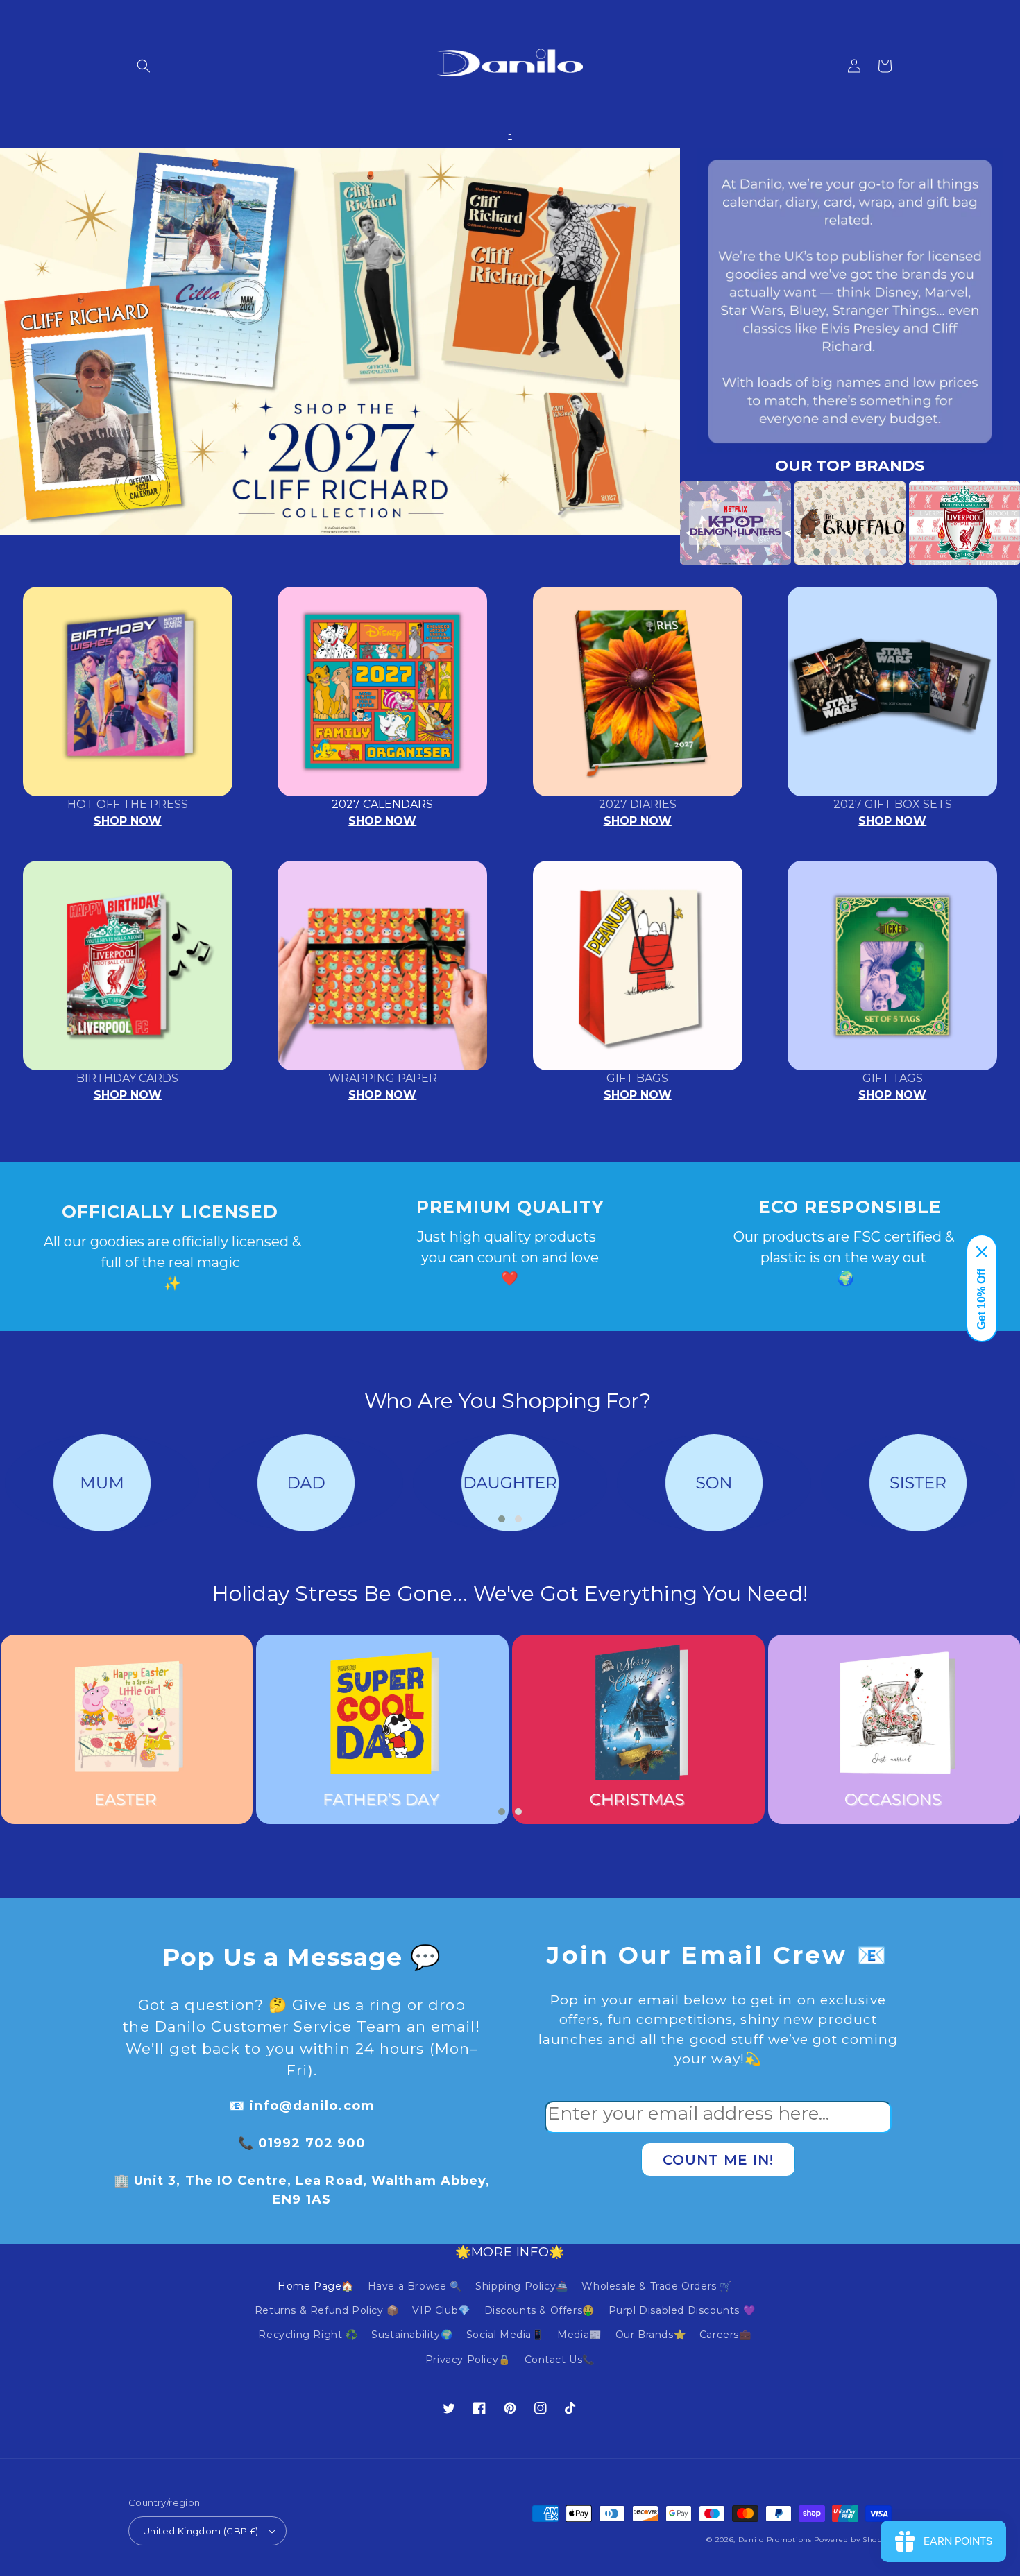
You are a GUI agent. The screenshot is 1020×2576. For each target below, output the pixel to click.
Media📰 (579, 2335)
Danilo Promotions (775, 2540)
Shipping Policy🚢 (522, 2286)
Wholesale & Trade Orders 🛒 (657, 2286)
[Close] (982, 1252)
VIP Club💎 (441, 2310)
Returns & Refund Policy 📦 (327, 2310)
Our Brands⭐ (651, 2335)
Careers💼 (725, 2335)
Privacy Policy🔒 (468, 2360)
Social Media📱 (505, 2335)
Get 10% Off (981, 1299)
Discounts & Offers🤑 (539, 2310)
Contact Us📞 (560, 2360)
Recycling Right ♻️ (308, 2335)
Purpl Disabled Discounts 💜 (682, 2310)
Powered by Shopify (853, 2540)
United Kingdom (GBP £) (201, 2531)
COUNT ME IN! (718, 2160)
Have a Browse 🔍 (415, 2286)
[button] (144, 66)
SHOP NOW (128, 821)
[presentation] (659, 523)
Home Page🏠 (316, 2286)
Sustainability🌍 (412, 2335)
